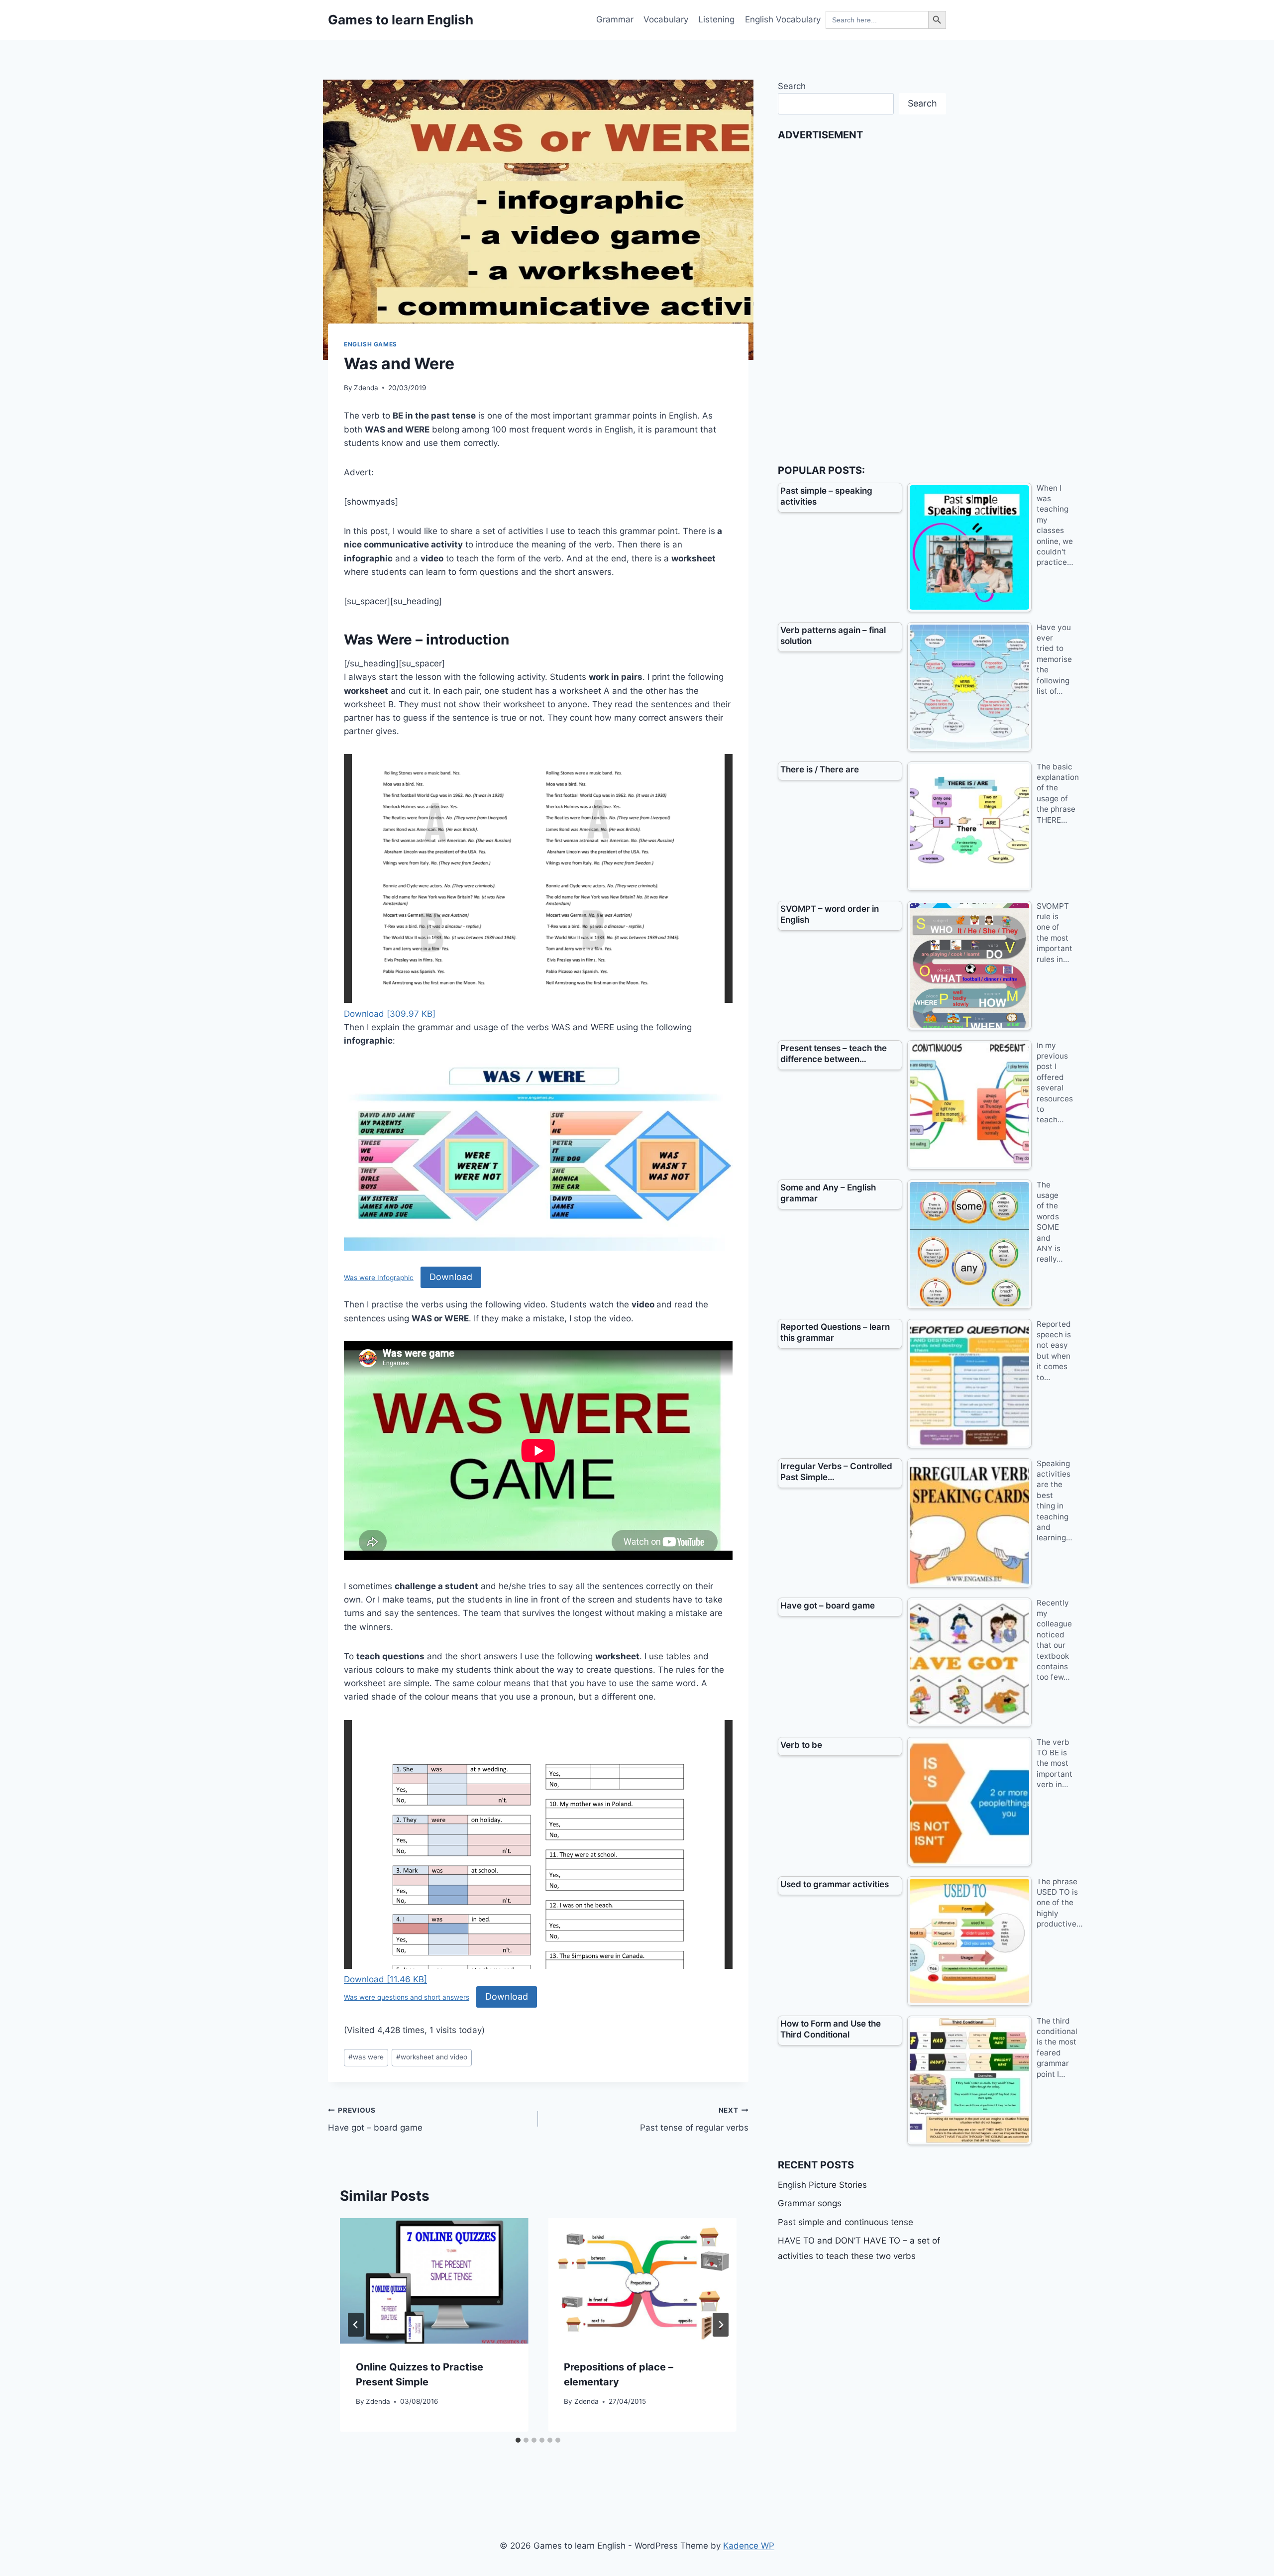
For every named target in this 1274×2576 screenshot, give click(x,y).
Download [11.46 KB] (385, 1979)
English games (371, 344)
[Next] (721, 2325)
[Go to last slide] (356, 2325)
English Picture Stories (822, 2185)
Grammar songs (810, 2203)
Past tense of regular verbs (694, 2119)
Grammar (615, 19)
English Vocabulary (783, 19)
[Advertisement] (852, 297)
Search (792, 86)
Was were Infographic (379, 1278)
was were (366, 2057)
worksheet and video (432, 2057)
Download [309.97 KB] (390, 1014)
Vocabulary (666, 19)
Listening (716, 19)
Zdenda (366, 388)
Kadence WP (749, 2546)
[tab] (518, 2440)
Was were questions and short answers (407, 1997)
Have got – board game (375, 2119)
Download (451, 1277)
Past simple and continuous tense (846, 2222)
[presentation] (434, 2281)
